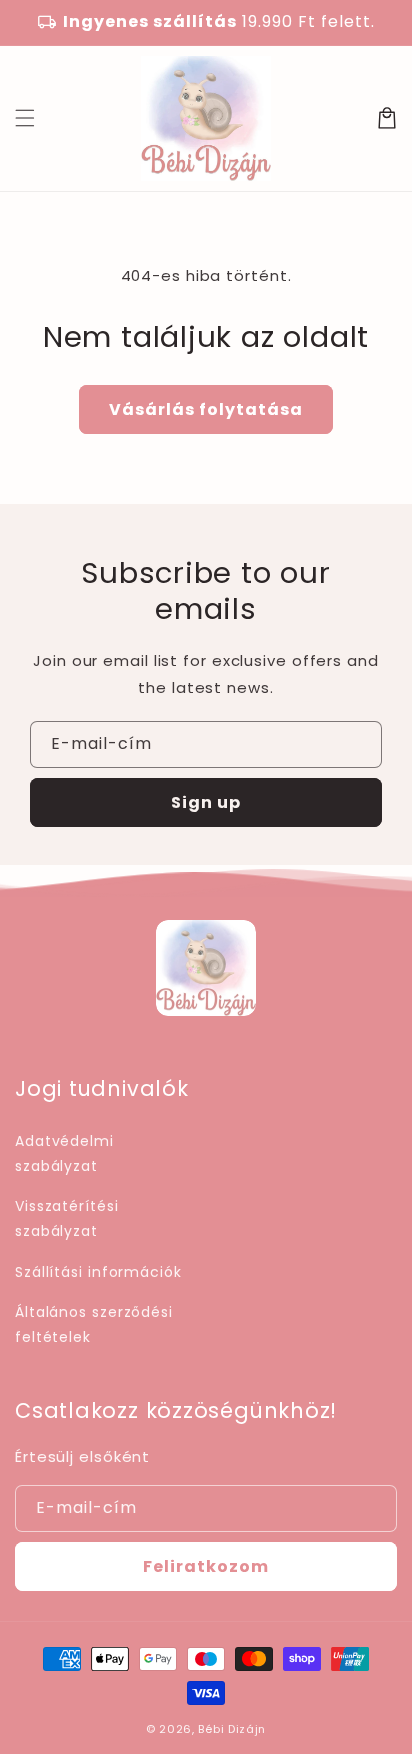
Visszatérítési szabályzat (67, 1218)
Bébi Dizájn (232, 1729)
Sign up (206, 802)
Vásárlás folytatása (206, 409)
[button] (25, 118)
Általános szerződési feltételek (94, 1324)
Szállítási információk (98, 1272)
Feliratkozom (206, 1566)
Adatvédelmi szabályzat (64, 1153)
